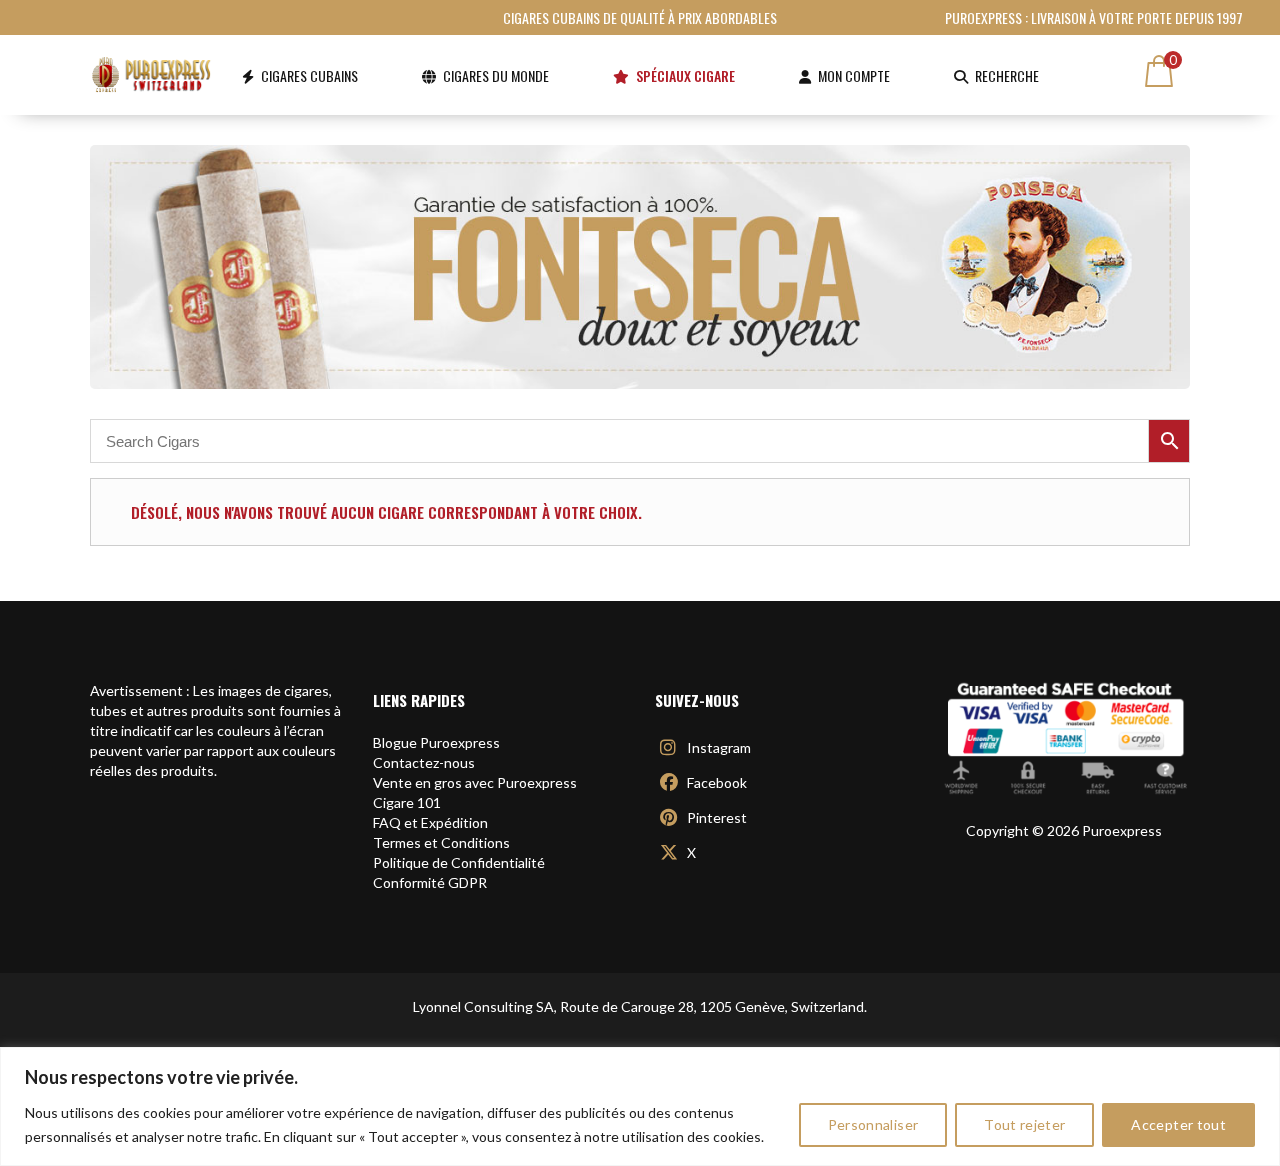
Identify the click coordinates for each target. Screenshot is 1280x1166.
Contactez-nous (424, 762)
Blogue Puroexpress (436, 742)
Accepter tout (1178, 1124)
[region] (640, 1106)
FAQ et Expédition (430, 822)
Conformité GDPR (430, 882)
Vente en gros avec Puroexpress (475, 782)
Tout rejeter (1024, 1124)
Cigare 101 (407, 802)
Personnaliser (873, 1124)
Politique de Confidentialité (459, 862)
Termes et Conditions (441, 842)
